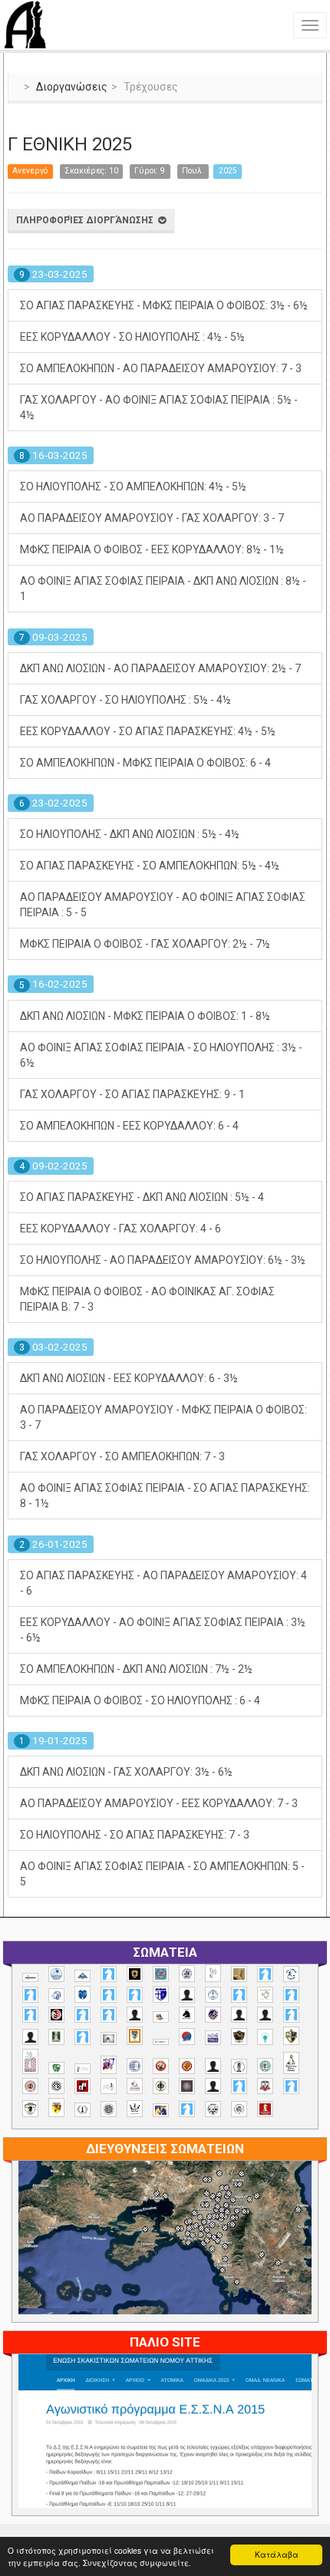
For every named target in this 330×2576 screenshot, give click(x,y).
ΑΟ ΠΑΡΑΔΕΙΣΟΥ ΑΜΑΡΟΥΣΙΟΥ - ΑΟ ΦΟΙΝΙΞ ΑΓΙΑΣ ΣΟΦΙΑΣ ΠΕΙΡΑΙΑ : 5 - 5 (163, 905)
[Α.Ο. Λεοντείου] (56, 1995)
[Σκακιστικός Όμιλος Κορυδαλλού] (239, 2109)
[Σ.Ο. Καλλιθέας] (109, 2086)
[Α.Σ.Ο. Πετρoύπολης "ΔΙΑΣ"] (161, 2017)
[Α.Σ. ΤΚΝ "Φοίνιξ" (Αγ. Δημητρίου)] (135, 2015)
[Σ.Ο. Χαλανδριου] (56, 2108)
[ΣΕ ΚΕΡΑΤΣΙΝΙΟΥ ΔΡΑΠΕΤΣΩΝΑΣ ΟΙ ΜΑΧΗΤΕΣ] (109, 2109)
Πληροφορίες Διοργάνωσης (87, 220)
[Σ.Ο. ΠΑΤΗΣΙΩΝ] (213, 2086)
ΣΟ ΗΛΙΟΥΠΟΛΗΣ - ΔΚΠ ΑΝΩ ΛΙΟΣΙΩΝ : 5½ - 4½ (130, 834)
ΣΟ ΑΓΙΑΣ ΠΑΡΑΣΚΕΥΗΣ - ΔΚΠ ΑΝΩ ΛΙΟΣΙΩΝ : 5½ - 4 (142, 1197)
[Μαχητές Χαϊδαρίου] (239, 2037)
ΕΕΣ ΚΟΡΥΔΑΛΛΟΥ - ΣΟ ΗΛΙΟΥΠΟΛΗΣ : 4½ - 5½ (132, 337)
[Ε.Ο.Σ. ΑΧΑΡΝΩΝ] (135, 2036)
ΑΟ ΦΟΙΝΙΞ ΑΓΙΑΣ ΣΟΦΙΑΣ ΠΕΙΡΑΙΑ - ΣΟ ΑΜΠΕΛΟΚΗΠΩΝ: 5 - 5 (162, 1874)
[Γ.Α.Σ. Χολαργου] (291, 2015)
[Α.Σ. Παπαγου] (82, 2015)
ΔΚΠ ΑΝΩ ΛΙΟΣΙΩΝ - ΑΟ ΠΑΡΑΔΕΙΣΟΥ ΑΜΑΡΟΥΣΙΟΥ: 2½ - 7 (160, 668)
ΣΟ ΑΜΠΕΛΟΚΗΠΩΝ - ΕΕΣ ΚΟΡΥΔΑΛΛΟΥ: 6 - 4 (129, 1126)
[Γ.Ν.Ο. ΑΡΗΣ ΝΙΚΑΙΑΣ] (30, 2037)
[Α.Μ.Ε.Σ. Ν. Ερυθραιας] (187, 1973)
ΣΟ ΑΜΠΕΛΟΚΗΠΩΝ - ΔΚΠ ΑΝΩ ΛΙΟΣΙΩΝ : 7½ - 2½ (136, 1669)
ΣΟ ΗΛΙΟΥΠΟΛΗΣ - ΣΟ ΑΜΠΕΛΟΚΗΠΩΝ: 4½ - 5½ (133, 487)
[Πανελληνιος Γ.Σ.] (82, 2069)
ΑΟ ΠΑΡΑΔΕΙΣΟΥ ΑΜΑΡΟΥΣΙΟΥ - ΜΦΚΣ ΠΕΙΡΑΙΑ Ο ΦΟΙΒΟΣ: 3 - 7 (163, 1417)
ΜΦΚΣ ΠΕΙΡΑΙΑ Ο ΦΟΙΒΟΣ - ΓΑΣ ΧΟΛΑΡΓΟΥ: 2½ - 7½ (145, 944)
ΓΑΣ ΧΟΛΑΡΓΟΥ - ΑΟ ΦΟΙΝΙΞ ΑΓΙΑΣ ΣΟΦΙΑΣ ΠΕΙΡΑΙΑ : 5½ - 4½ (159, 407)
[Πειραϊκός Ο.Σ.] (135, 2066)
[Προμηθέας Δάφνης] (161, 2066)
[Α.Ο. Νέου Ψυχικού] (109, 1995)
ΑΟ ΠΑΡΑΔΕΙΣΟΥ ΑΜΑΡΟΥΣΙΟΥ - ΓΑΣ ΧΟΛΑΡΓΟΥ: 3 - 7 (152, 518)
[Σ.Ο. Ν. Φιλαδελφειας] (161, 2086)
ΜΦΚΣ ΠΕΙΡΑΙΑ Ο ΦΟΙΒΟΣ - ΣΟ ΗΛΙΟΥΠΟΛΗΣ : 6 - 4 (140, 1700)
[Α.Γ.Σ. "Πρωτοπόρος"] (82, 1976)
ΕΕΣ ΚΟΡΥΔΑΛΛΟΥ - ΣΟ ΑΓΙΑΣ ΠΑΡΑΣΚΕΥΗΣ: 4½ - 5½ (148, 731)
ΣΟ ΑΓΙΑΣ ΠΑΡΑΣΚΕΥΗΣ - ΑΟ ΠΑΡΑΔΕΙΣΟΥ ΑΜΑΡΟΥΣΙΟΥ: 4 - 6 (163, 1583)
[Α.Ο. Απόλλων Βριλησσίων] (239, 1974)
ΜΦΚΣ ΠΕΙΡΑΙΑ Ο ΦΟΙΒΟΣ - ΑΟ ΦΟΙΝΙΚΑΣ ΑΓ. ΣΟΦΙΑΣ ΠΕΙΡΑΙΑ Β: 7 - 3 (147, 1299)
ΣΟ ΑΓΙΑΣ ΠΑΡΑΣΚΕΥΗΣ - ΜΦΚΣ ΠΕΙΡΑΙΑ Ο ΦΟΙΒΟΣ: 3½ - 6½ (164, 305)
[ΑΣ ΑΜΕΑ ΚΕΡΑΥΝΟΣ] (239, 2015)
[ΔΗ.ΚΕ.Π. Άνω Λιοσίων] (56, 2037)
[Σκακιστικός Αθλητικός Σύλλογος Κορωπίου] (161, 2110)
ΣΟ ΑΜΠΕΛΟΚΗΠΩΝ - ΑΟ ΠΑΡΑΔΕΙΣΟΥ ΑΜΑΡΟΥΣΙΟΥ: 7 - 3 (161, 368)
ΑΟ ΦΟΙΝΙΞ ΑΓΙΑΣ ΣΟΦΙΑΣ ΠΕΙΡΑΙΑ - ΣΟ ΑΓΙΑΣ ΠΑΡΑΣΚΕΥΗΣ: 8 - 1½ (165, 1496)
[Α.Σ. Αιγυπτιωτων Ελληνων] (291, 1995)
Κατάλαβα (277, 2554)
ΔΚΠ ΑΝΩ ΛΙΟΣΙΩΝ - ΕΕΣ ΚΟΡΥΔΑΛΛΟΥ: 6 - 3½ (129, 1378)
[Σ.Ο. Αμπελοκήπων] (30, 2086)
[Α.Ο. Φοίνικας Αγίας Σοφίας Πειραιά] (213, 1995)
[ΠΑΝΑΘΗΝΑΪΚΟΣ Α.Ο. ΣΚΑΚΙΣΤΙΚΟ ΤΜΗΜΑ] (56, 2068)
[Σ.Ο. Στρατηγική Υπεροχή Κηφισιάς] (291, 2086)
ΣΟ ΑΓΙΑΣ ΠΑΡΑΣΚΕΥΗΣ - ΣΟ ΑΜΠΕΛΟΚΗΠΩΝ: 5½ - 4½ (150, 866)
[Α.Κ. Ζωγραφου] (161, 1974)
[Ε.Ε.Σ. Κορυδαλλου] (82, 2037)
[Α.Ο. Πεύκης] (161, 1994)
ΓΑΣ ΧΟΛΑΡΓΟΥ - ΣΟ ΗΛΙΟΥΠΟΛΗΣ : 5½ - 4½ (125, 700)
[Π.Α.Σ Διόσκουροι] (291, 2036)
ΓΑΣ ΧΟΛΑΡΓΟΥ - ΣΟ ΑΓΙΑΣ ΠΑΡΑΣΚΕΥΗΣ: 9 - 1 (132, 1094)
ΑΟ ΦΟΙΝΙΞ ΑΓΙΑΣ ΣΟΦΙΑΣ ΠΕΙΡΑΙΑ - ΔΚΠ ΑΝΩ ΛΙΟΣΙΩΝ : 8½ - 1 (163, 589)
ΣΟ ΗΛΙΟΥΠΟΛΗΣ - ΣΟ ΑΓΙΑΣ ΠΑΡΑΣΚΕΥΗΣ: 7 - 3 (135, 1835)
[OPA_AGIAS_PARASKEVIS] (30, 1977)
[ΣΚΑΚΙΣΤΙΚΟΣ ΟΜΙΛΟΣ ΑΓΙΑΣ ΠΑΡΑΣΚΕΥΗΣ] (187, 2109)
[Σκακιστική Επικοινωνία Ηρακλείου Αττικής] (135, 2109)
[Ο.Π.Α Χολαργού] (265, 2037)
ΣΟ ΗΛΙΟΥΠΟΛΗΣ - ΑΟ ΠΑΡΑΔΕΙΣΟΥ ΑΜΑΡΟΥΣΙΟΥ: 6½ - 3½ (163, 1260)
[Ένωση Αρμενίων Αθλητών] (187, 2037)
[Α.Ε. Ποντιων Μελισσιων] (109, 1974)
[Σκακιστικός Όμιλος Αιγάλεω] (213, 2109)
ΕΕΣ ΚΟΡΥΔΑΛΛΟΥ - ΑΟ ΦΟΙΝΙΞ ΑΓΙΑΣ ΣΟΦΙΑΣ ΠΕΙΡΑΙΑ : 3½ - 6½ (163, 1630)
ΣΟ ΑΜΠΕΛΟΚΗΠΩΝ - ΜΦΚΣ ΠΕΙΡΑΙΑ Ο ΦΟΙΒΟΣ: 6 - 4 (145, 763)
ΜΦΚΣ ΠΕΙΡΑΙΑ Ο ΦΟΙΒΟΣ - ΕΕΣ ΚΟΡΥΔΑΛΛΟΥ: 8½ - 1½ (152, 549)
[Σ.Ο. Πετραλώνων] (265, 2086)
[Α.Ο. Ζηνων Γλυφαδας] (291, 1974)
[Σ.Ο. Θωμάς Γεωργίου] (82, 2086)
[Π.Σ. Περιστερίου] (30, 2061)
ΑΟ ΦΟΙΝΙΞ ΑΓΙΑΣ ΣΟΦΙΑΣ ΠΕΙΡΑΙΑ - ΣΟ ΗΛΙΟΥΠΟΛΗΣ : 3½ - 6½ (161, 1055)
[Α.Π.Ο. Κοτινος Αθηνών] (265, 1995)
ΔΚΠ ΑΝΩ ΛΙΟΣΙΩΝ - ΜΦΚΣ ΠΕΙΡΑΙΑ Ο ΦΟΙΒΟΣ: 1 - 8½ (145, 1016)
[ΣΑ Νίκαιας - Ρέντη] (82, 2110)
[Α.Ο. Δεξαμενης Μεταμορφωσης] (265, 1974)
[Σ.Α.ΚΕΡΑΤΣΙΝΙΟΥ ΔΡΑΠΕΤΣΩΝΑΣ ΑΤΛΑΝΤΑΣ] (213, 2066)
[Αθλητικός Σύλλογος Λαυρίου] (187, 2015)
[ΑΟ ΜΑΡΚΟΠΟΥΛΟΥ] (213, 2015)
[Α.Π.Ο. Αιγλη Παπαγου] (239, 1995)
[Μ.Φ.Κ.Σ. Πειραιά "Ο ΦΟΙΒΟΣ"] (213, 2038)
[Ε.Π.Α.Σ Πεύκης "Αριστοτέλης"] (161, 2042)
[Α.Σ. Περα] (109, 2015)
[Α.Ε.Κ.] (135, 1974)
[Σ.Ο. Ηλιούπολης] (56, 2086)
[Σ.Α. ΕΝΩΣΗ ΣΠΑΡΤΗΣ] (187, 2066)
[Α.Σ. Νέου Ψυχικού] (56, 2015)
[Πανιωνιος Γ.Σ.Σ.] (109, 2065)
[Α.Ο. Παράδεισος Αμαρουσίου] (135, 1995)
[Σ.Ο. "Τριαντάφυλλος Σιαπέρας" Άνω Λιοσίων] (265, 2066)
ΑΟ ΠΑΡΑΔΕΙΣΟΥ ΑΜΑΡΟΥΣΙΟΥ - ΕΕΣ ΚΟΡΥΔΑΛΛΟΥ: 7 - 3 (159, 1803)
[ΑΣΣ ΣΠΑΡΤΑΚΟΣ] (265, 2015)
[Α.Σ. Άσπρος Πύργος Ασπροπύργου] (30, 2015)
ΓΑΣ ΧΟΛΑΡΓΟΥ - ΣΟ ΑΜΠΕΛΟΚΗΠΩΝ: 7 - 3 (122, 1456)
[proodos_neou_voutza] (56, 1974)
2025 (228, 171)
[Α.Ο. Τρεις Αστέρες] (187, 1995)
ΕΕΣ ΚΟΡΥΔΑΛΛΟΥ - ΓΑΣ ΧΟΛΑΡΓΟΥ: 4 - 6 (120, 1229)
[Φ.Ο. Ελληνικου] (265, 2109)
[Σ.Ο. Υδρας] (30, 2109)
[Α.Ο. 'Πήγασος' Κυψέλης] (213, 1973)
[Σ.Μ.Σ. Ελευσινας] (239, 2066)
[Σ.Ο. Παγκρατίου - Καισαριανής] (187, 2086)
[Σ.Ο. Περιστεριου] (239, 2086)
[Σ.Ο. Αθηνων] (291, 2063)
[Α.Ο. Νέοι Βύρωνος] (82, 1994)
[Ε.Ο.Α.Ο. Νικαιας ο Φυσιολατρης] (109, 2038)
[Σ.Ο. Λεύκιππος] (135, 2086)
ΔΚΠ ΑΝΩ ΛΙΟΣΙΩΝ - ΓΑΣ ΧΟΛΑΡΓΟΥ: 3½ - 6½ (126, 1772)
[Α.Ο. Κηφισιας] (30, 1995)
